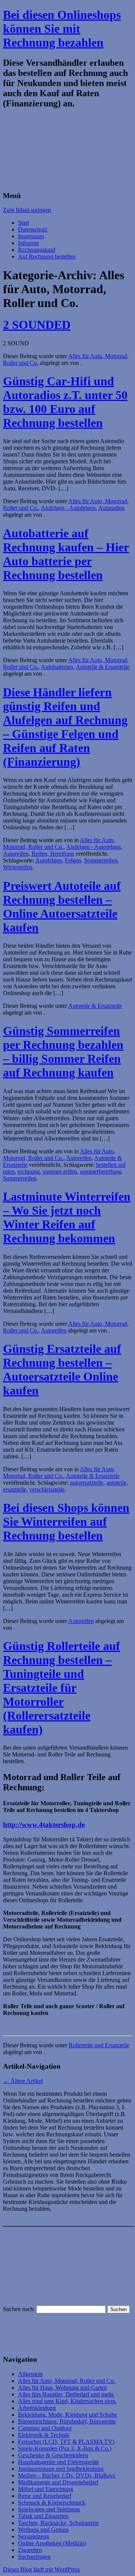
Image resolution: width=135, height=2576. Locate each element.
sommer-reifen (60, 1172)
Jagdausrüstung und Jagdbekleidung (61, 2469)
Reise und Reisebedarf (45, 2496)
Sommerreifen (101, 860)
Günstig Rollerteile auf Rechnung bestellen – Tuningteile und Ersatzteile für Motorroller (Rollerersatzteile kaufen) (61, 1688)
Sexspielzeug (34, 2536)
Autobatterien (57, 667)
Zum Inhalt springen (27, 210)
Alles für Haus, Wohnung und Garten (62, 2388)
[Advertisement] (67, 150)
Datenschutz (33, 229)
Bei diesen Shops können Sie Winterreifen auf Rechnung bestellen (66, 1522)
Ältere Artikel (23, 2081)
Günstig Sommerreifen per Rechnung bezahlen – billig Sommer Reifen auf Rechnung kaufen (63, 1052)
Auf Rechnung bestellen (47, 256)
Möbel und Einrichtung (46, 2489)
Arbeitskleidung (37, 2408)
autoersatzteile (87, 1483)
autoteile (116, 1483)
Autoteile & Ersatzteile (103, 667)
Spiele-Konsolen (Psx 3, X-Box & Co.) (65, 2448)
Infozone (28, 243)
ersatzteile (15, 1489)
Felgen (73, 860)
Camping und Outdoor (45, 2428)
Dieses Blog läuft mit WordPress (41, 2569)
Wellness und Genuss (43, 2530)
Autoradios (111, 508)
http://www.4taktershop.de (44, 1825)
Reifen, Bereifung (53, 854)
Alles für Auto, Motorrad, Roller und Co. (59, 843)
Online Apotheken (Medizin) (52, 2543)
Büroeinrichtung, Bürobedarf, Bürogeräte (67, 2421)
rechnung (29, 1172)
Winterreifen (18, 867)
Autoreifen (16, 854)
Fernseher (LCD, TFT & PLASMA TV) (66, 2442)
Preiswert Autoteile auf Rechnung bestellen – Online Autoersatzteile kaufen (62, 907)
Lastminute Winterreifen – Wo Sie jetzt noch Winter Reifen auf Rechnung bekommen (67, 1217)
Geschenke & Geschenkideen (53, 2455)
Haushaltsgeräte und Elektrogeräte (58, 2462)
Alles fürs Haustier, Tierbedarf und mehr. (66, 2394)
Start (23, 223)
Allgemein (30, 2374)
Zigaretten (30, 2550)
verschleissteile (47, 1489)
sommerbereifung (100, 1172)
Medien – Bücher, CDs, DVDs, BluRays (67, 2475)
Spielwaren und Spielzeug (49, 2509)
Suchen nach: (19, 2309)
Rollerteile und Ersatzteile (99, 2045)
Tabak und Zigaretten (43, 2516)
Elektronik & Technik (44, 2435)
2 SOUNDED (37, 325)
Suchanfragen (34, 2557)
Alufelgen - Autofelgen (68, 508)
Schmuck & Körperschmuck (52, 2503)
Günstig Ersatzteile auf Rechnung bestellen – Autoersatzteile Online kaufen (62, 1370)
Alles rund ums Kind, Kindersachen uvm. (67, 2401)
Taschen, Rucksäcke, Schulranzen (58, 2523)
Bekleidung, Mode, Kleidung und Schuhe (67, 2415)
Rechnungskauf (37, 250)
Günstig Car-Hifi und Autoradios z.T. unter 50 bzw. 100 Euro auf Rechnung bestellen (65, 402)
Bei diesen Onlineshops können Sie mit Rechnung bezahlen (62, 29)
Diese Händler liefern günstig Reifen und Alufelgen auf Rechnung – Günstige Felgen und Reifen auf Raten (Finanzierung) (65, 727)
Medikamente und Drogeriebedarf (58, 2482)
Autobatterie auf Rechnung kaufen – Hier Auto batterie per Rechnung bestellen (66, 554)
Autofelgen (49, 860)
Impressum (31, 236)
